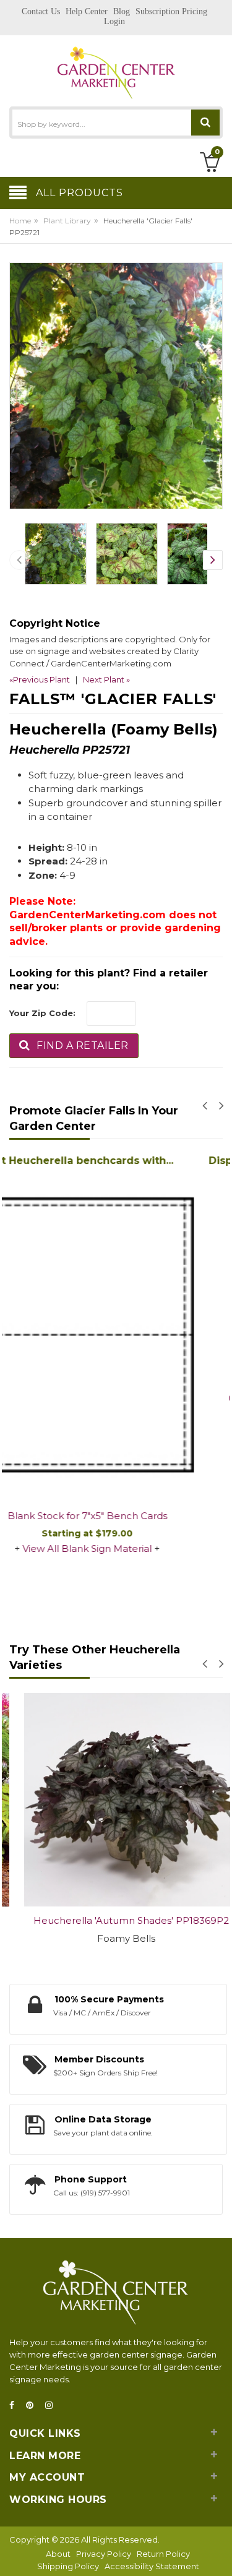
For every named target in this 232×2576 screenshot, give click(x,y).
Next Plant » (106, 679)
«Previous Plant (40, 679)
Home (20, 221)
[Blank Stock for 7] (116, 1336)
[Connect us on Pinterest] (33, 2406)
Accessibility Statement (152, 2566)
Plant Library (67, 221)
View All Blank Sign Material (116, 1549)
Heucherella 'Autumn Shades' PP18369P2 (116, 1920)
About (58, 2554)
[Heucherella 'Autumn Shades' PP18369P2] (116, 1800)
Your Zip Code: (42, 1013)
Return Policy (163, 2554)
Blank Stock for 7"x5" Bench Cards (116, 1516)
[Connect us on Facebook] (15, 2406)
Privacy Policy (104, 2554)
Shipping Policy (68, 2566)
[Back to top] (219, 2554)
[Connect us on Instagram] (53, 2406)
